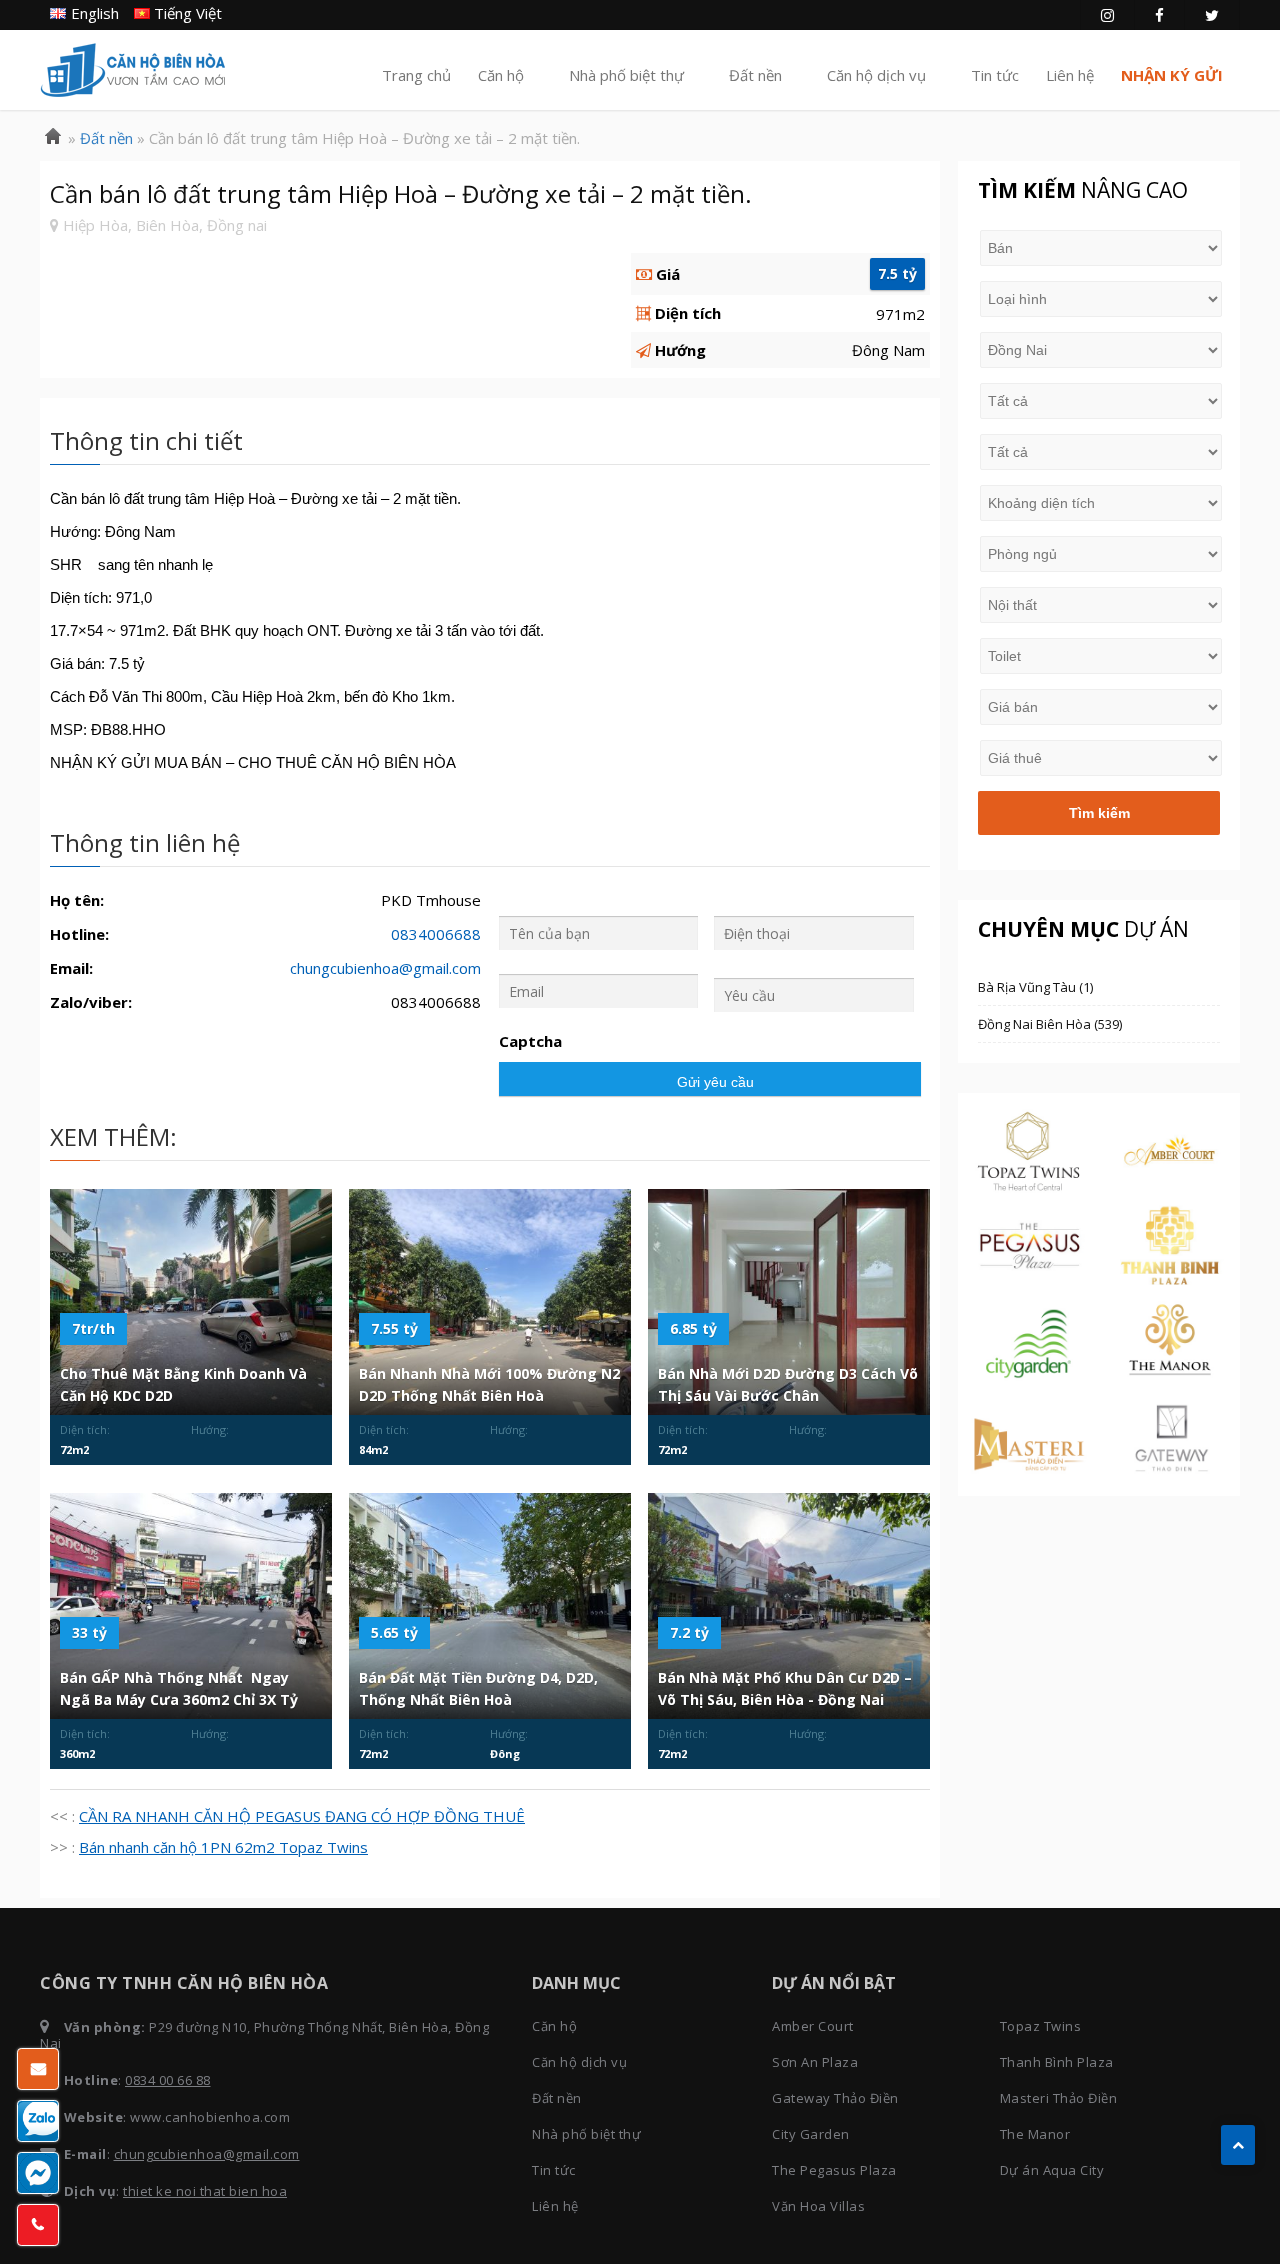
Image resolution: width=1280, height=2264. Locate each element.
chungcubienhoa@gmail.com (385, 968)
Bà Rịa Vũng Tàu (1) (1035, 987)
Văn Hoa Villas (818, 2206)
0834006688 (436, 934)
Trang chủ (416, 75)
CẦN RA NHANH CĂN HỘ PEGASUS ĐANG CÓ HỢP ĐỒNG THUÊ (302, 1816)
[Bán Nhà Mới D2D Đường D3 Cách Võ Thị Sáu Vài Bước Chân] (789, 1301)
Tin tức (995, 75)
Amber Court (813, 2026)
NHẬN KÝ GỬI (1172, 75)
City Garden (811, 2134)
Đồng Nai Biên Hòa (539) (1050, 1024)
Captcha (530, 1041)
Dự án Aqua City (1052, 2170)
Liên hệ (1070, 75)
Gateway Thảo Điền (835, 2098)
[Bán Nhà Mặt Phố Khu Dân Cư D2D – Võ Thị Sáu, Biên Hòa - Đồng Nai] (789, 1605)
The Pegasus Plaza (834, 2170)
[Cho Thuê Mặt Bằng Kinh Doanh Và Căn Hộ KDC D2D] (191, 1301)
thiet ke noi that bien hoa (205, 2191)
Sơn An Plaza (815, 2062)
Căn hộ (501, 75)
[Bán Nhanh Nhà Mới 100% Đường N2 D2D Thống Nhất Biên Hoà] (490, 1301)
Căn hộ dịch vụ (876, 75)
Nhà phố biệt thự (626, 75)
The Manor (1035, 2134)
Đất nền (755, 75)
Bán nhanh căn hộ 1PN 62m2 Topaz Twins (223, 1847)
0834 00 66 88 (168, 2080)
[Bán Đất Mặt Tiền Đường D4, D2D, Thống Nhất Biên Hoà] (490, 1605)
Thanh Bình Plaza (1057, 2062)
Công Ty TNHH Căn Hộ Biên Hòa (133, 70)
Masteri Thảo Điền (1059, 2098)
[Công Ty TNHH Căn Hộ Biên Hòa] (53, 138)
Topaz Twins (1041, 2026)
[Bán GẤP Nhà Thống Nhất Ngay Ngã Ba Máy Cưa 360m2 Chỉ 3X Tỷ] (191, 1605)
